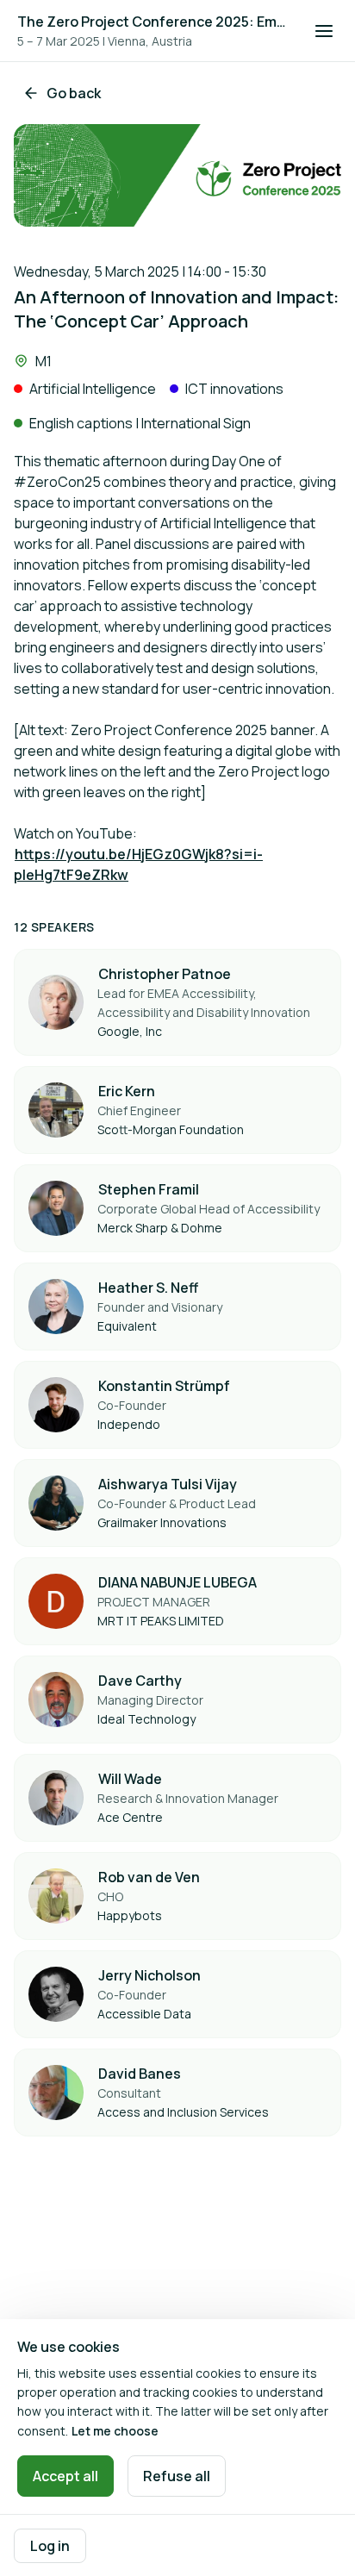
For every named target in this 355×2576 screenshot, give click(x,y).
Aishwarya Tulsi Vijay (168, 1484)
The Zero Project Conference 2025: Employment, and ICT (155, 22)
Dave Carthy (140, 1681)
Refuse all (177, 2476)
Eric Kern (127, 1091)
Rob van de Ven (149, 1877)
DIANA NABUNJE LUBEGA (177, 1582)
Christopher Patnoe (165, 974)
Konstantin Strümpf (164, 1386)
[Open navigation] (324, 31)
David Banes (140, 2074)
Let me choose (115, 2431)
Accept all (65, 2476)
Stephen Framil (149, 1189)
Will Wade (130, 1779)
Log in (50, 2546)
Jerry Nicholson (149, 1975)
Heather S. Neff (148, 1288)
